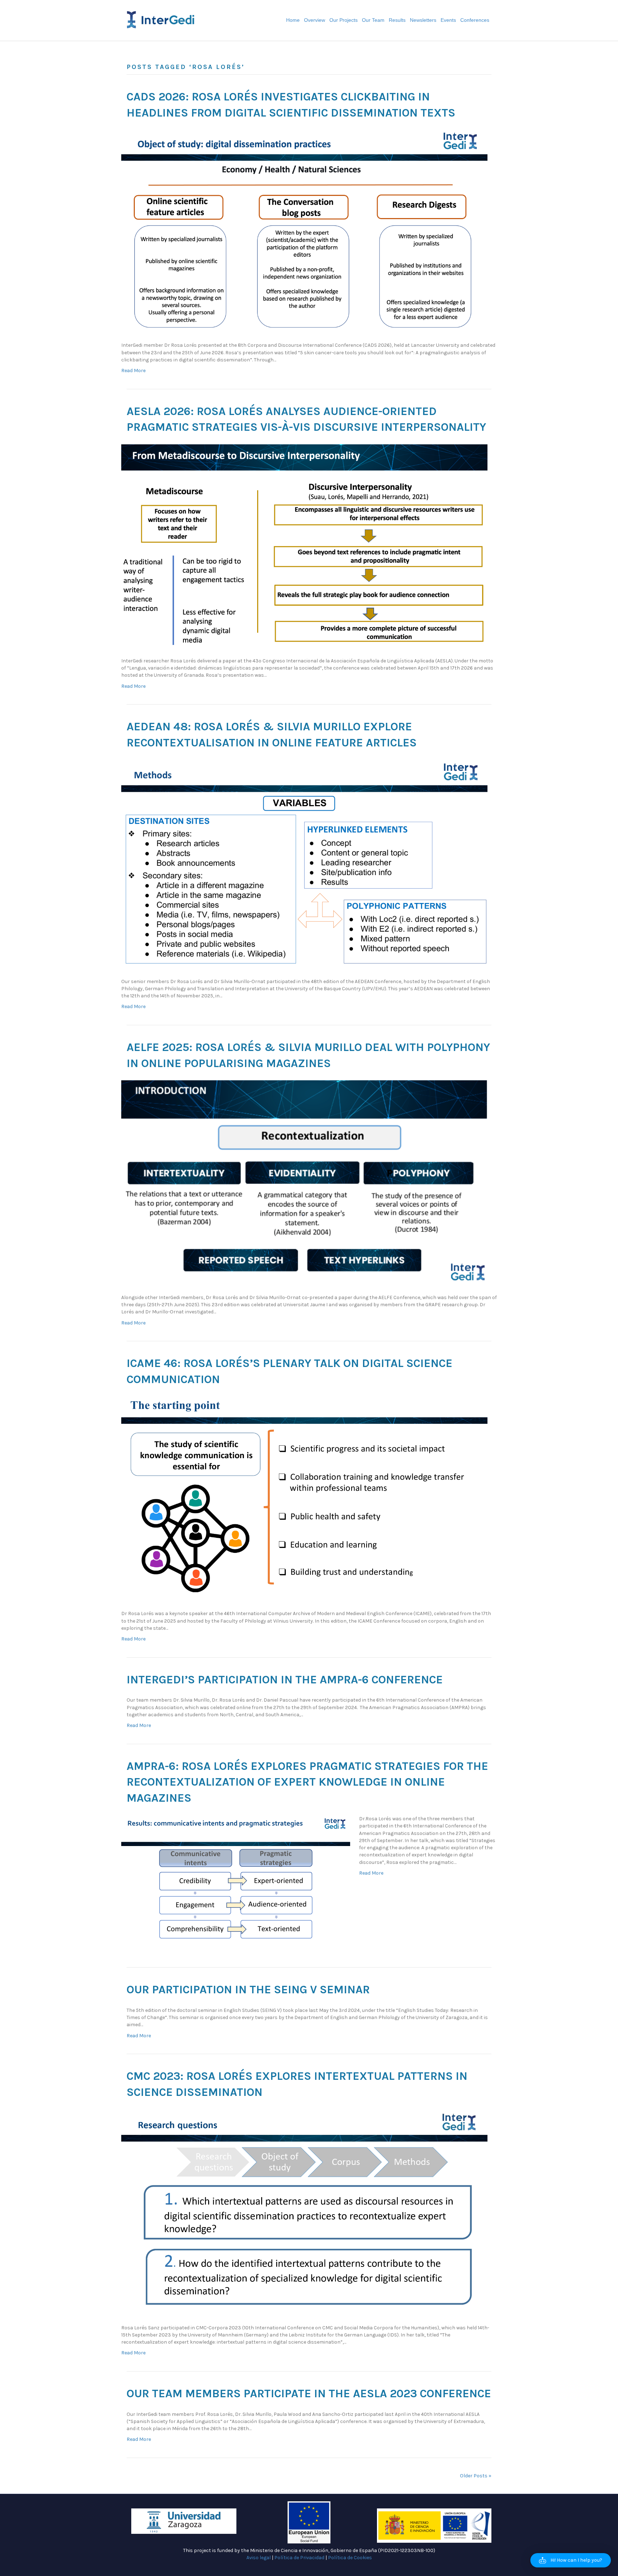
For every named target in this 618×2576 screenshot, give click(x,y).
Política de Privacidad (299, 2558)
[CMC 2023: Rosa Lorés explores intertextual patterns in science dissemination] (304, 2212)
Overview (315, 20)
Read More (133, 371)
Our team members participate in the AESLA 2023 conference (309, 2394)
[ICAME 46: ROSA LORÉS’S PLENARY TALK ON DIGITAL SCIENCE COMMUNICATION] (304, 1498)
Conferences (475, 20)
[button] (571, 2560)
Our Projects (344, 20)
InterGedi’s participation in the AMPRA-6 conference (285, 1680)
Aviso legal (259, 2558)
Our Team (373, 20)
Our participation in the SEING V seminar (248, 1990)
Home (293, 20)
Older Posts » (476, 2476)
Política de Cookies (350, 2558)
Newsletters (423, 20)
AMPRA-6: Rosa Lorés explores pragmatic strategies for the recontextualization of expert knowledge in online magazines (307, 1782)
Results (397, 20)
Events (448, 20)
